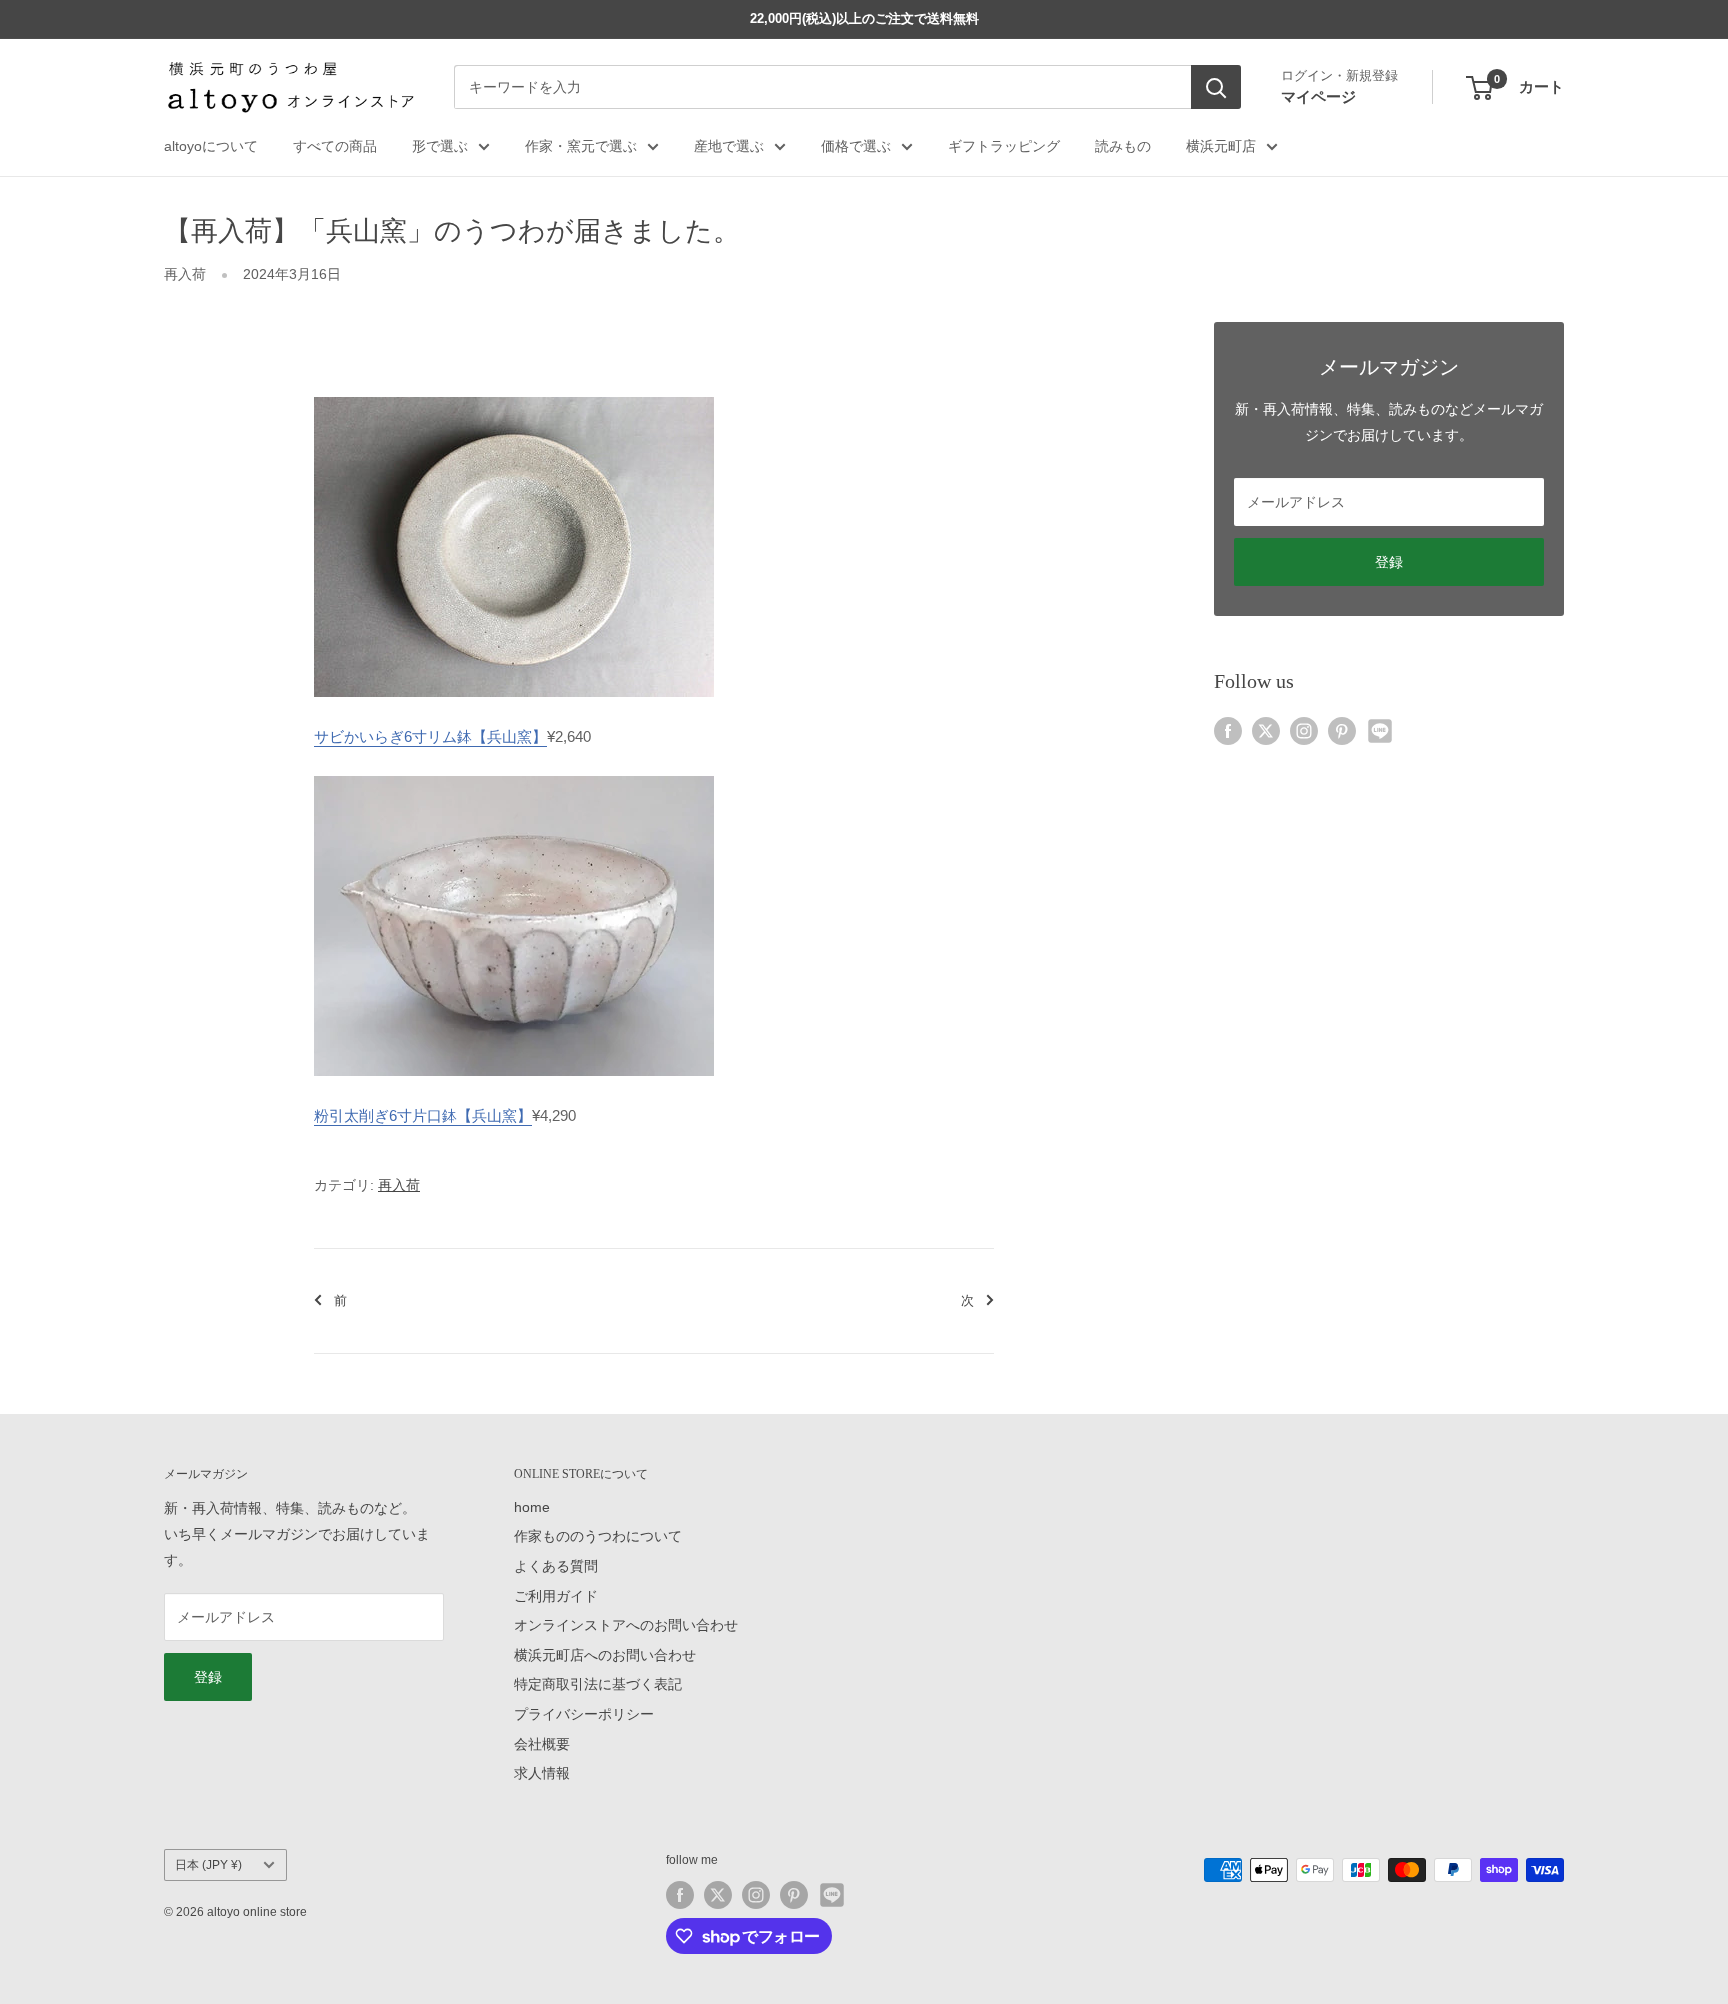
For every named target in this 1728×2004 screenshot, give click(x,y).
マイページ (1318, 96)
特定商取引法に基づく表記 (598, 1684)
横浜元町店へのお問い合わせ (605, 1655)
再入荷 (185, 274)
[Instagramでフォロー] (1304, 730)
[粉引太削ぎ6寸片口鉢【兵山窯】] (514, 774)
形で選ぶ (440, 146)
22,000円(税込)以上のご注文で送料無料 (864, 18)
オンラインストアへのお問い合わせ (626, 1625)
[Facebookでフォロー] (1228, 730)
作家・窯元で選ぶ (581, 146)
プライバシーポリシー (584, 1714)
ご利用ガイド (556, 1596)
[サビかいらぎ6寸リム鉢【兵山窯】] (514, 395)
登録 (1389, 562)
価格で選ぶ (856, 146)
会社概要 (542, 1744)
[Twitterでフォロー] (1266, 730)
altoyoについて (211, 146)
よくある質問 (556, 1566)
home (532, 1507)
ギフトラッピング (1004, 146)
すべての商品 (335, 146)
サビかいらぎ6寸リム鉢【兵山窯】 (430, 736)
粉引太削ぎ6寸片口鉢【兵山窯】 (423, 1115)
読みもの (1123, 146)
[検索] (1216, 88)
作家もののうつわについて (598, 1536)
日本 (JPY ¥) (208, 1865)
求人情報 (542, 1773)
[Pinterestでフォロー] (1342, 730)
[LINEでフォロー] (1380, 730)
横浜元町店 (1221, 146)
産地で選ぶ (729, 146)
